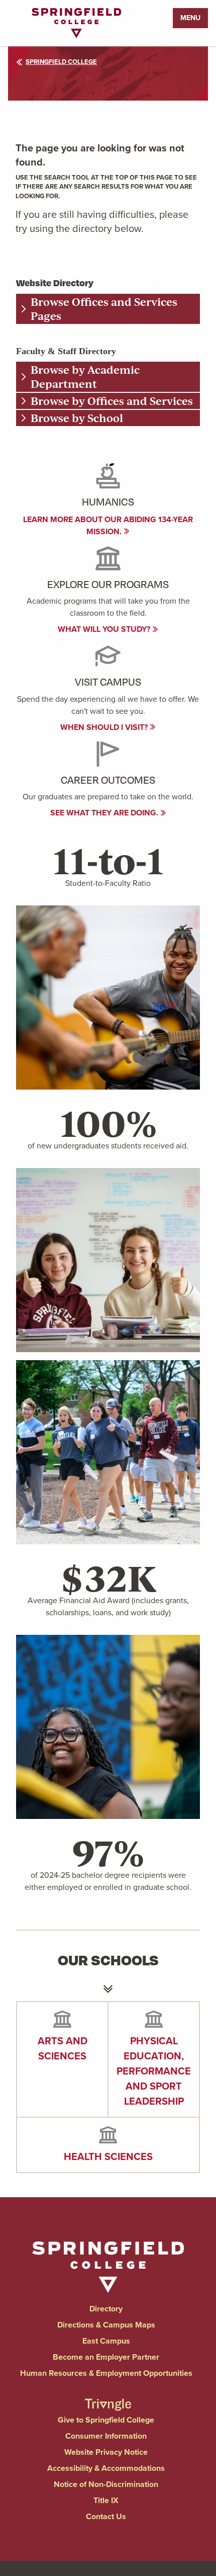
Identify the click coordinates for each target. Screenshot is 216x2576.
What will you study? (105, 629)
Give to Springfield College (106, 2420)
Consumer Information (106, 2436)
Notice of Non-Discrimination (106, 2484)
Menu (190, 18)
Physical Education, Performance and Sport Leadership (154, 2071)
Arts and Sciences (63, 2048)
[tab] (108, 309)
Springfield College (61, 62)
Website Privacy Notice (106, 2452)
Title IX (106, 2500)
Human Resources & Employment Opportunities (106, 2373)
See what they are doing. (105, 813)
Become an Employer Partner (106, 2357)
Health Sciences (108, 2156)
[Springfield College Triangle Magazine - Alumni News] (108, 2396)
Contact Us (106, 2516)
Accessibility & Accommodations (106, 2468)
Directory (106, 2309)
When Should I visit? (105, 727)
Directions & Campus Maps (106, 2325)
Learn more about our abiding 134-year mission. (108, 525)
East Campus (106, 2341)
